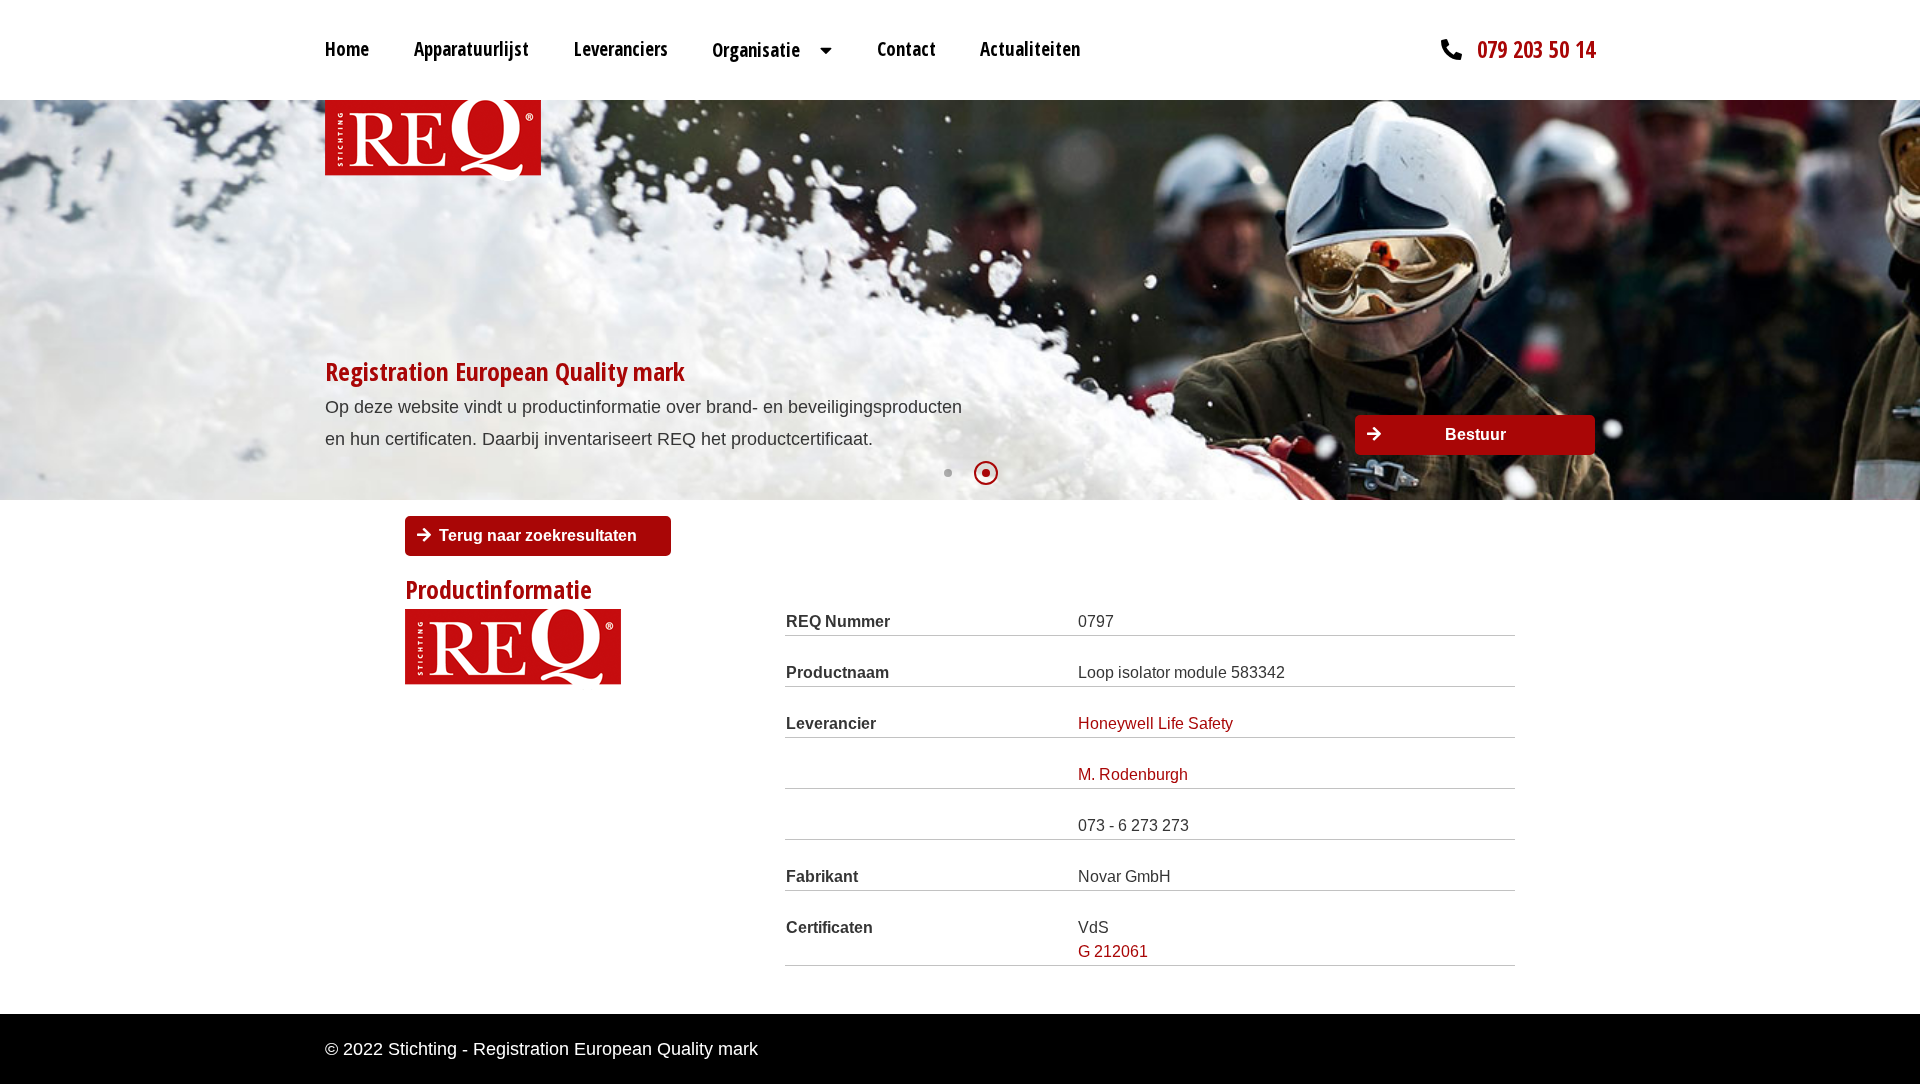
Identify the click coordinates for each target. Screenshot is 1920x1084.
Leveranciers (621, 49)
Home (347, 49)
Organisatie (756, 50)
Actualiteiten (1030, 49)
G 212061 (1113, 951)
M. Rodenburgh (1133, 774)
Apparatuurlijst (471, 49)
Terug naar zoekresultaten (538, 535)
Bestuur (1475, 434)
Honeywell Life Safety (1155, 723)
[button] (948, 473)
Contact (906, 49)
